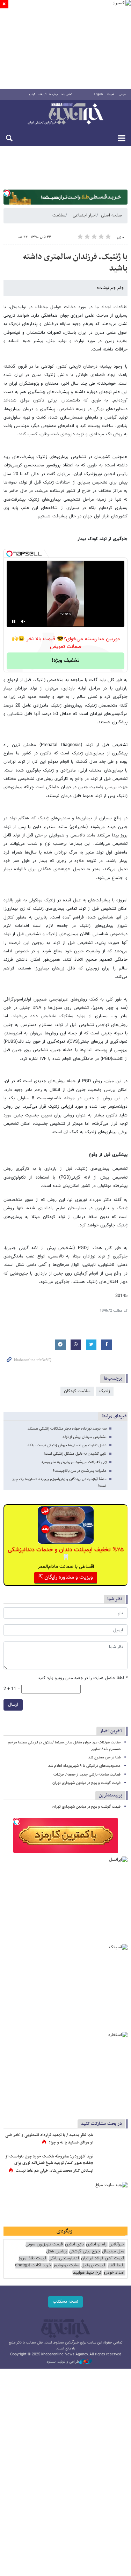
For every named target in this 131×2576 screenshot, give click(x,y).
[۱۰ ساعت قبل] (112, 2164)
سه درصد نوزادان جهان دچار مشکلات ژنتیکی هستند (67, 1429)
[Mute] (23, 621)
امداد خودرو (114, 2273)
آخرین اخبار (111, 1731)
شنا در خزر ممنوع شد (104, 1758)
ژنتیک (105, 1391)
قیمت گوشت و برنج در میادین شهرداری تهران (86, 1783)
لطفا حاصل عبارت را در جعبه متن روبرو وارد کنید (83, 1678)
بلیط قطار (116, 2265)
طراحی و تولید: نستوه (63, 2362)
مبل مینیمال (113, 2252)
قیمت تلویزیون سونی (44, 2245)
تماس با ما (67, 95)
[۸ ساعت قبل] (112, 2142)
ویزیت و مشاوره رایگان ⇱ (66, 1577)
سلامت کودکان (77, 1391)
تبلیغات (42, 95)
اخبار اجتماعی (85, 215)
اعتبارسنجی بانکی (64, 2258)
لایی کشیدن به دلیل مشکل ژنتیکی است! (75, 1454)
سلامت (59, 215)
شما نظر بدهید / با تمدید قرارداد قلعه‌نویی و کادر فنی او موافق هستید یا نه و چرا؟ (49, 2139)
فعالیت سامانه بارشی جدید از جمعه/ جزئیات (87, 1775)
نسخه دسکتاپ (65, 2302)
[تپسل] (7, 193)
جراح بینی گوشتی (85, 2252)
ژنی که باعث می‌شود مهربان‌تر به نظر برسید (74, 1462)
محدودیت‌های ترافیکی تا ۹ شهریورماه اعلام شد (84, 1766)
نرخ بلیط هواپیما (87, 2273)
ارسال (13, 1705)
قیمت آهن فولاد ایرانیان (103, 2258)
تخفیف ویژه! (65, 661)
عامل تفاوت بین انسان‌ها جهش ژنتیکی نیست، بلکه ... (65, 1445)
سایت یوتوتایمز (66, 2265)
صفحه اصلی (111, 215)
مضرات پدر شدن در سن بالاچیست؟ (80, 1471)
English (98, 95)
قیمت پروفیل (93, 2265)
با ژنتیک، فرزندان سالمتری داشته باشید (75, 263)
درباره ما (54, 95)
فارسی (122, 95)
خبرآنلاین (65, 115)
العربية (111, 95)
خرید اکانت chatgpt (33, 2265)
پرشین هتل (57, 2252)
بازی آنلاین (74, 2245)
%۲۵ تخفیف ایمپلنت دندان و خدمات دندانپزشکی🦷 (66, 1554)
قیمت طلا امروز (32, 2258)
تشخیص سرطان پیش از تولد (85, 1437)
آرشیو (32, 95)
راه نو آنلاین (96, 2245)
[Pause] (14, 621)
